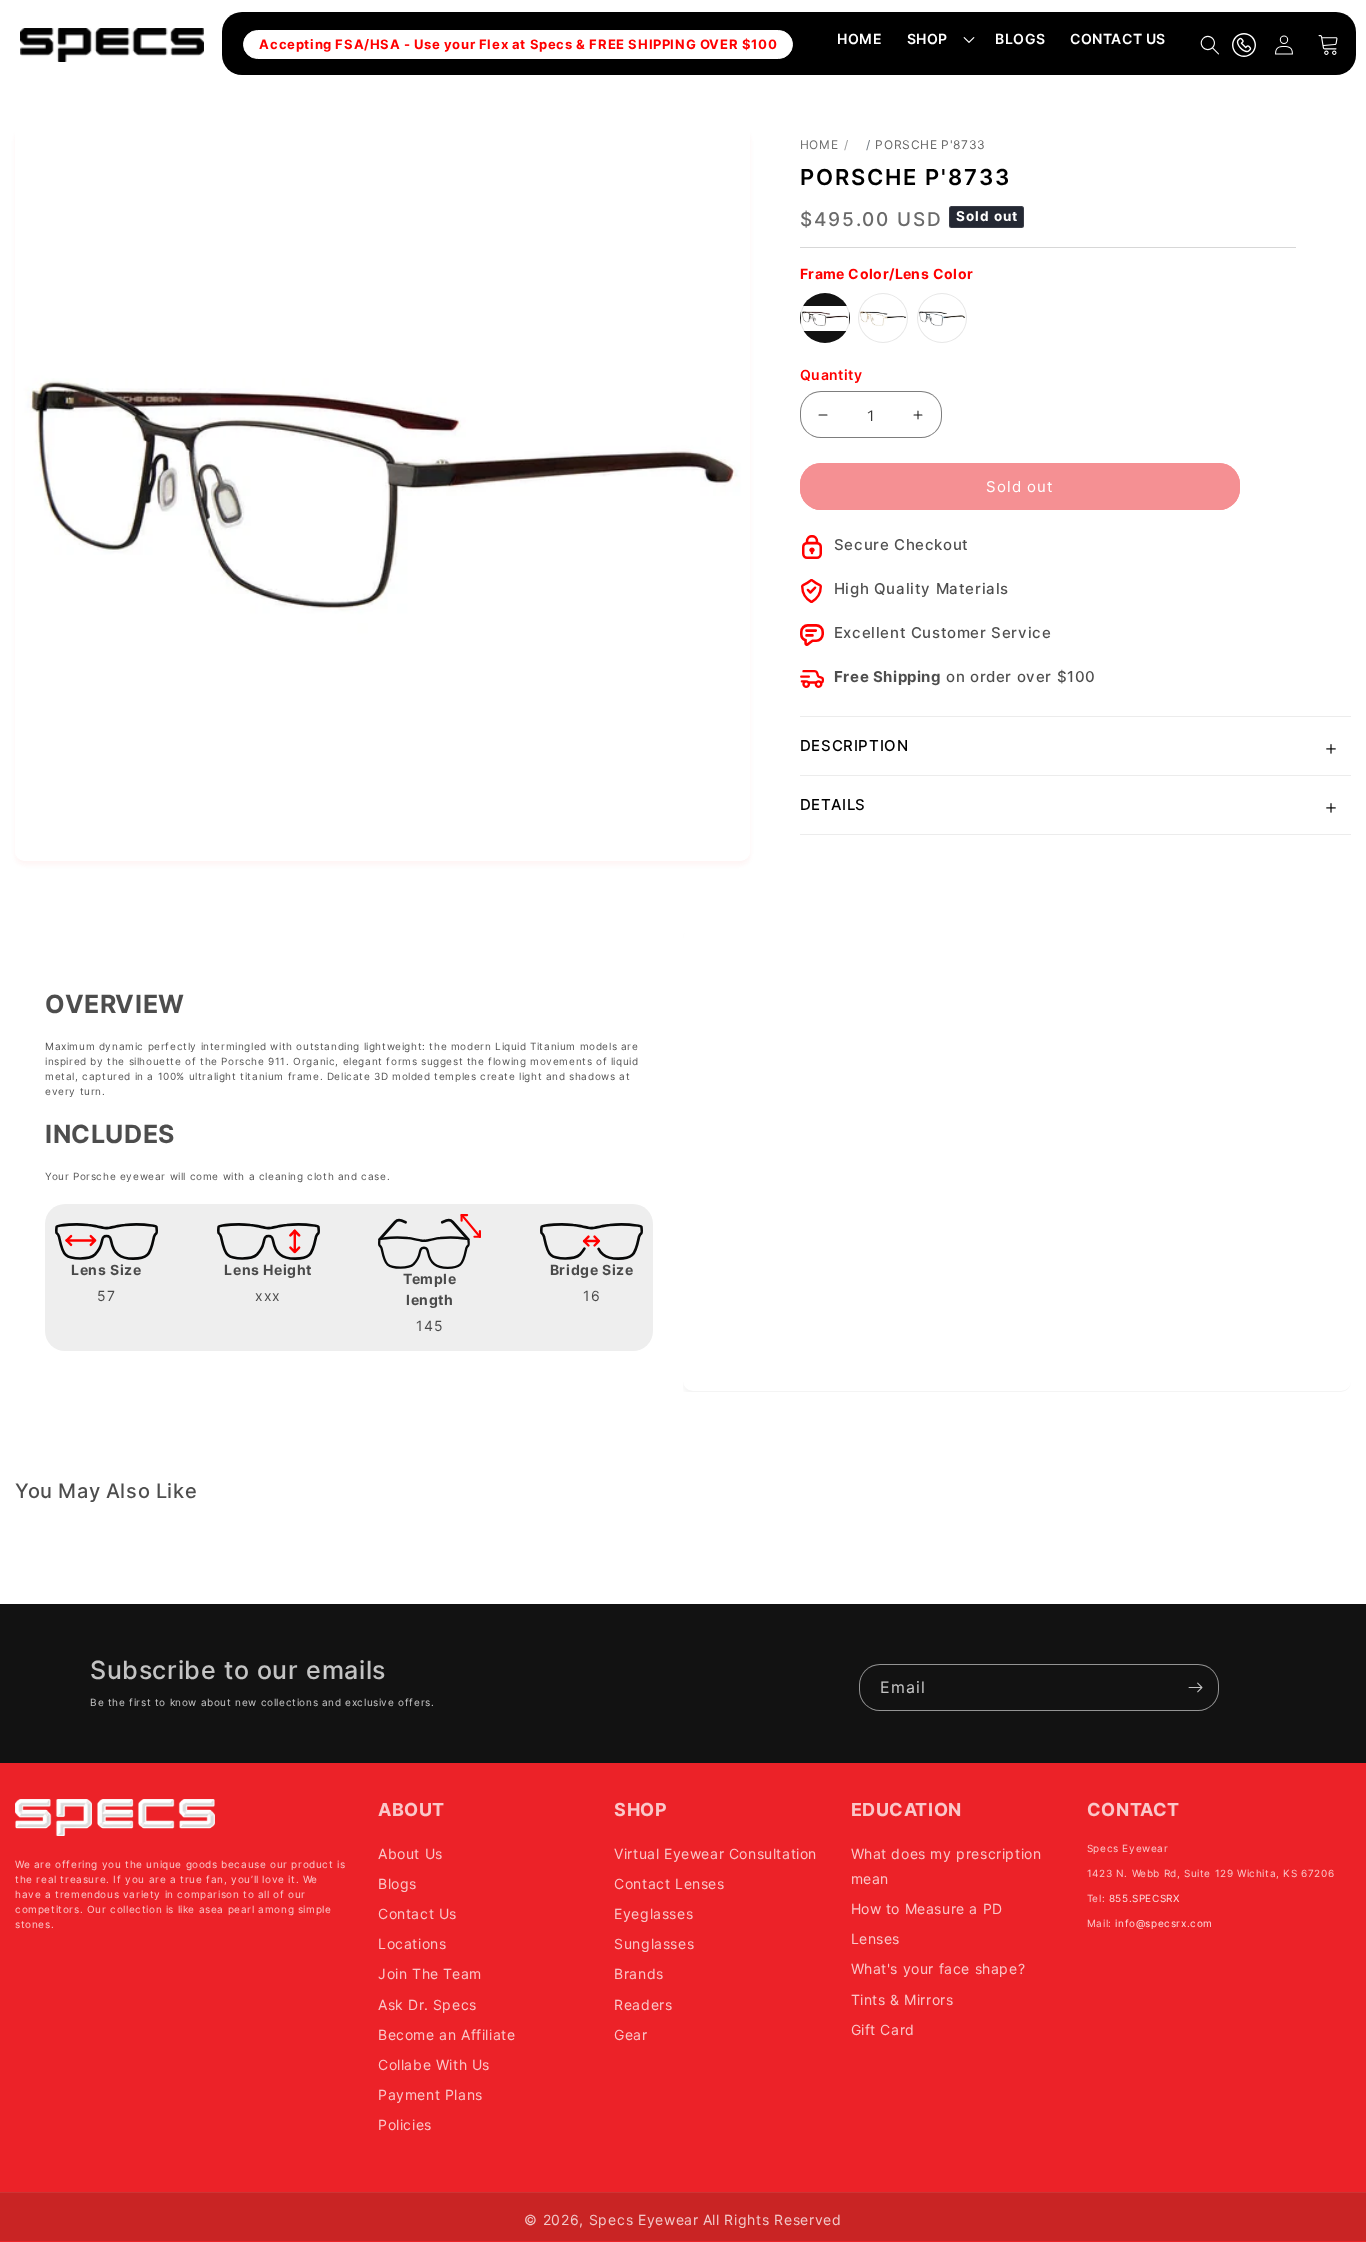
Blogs (397, 1883)
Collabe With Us (434, 2064)
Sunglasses (654, 1943)
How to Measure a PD (927, 1908)
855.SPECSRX (1144, 1897)
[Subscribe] (1196, 1687)
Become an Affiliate (446, 2033)
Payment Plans (430, 2094)
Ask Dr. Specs (427, 2003)
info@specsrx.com (1164, 1922)
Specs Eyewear (644, 2219)
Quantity (831, 374)
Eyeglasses (653, 1913)
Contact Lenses (669, 1883)
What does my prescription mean (946, 1865)
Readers (643, 2003)
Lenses (876, 1938)
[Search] (1210, 45)
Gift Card (883, 2028)
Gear (630, 2033)
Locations (412, 1943)
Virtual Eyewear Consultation (715, 1852)
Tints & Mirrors (902, 1998)
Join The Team (430, 1973)
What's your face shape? (938, 1968)
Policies (405, 2124)
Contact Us (417, 1913)
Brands (639, 1973)
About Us (410, 1852)
